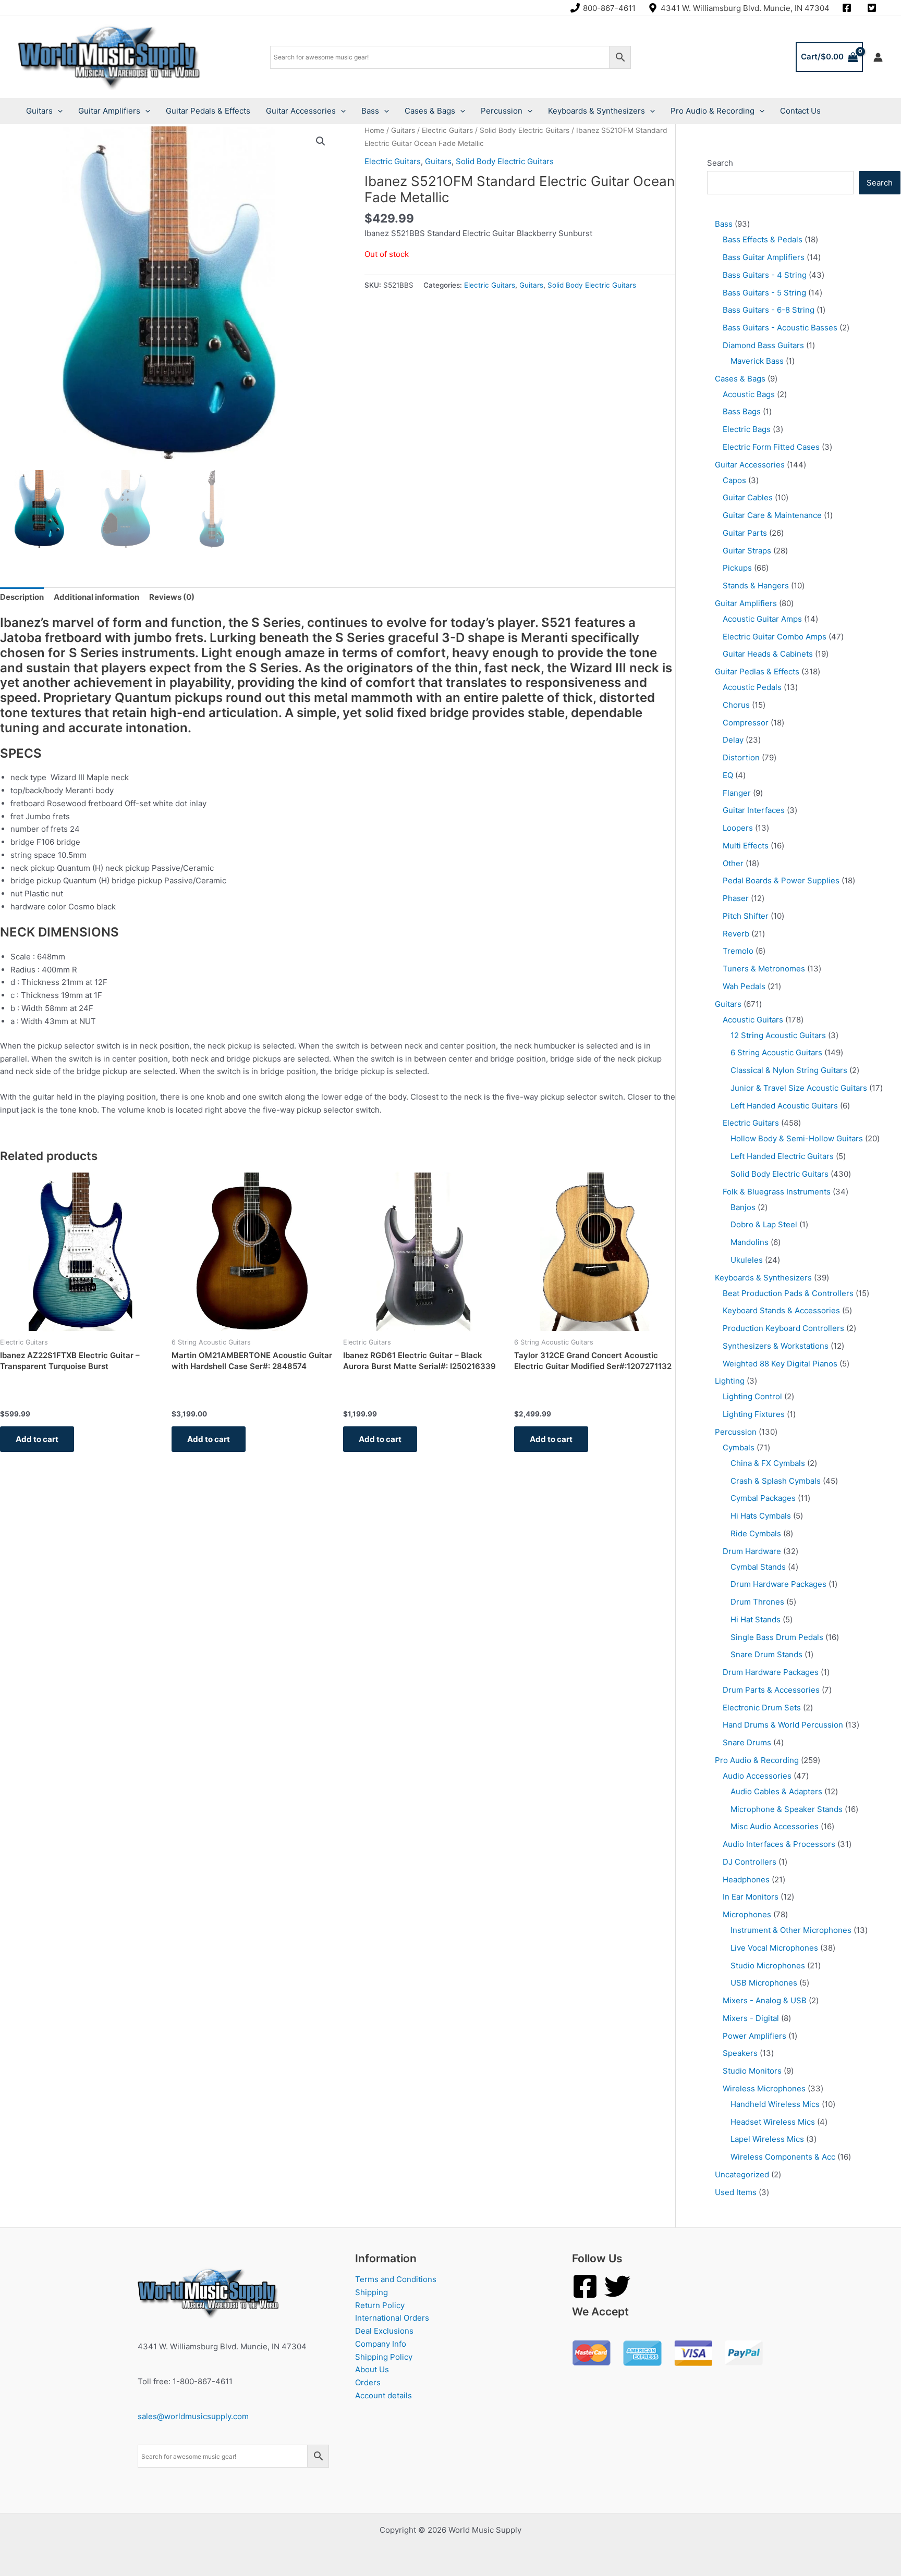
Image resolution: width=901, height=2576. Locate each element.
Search (720, 163)
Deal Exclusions (384, 2331)
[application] (58, 111)
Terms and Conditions (396, 2279)
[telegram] (873, 8)
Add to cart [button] (37, 1439)
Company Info (381, 2344)
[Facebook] (585, 2286)
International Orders (392, 2318)
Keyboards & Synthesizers (596, 111)
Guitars (39, 111)
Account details (383, 2395)
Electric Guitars (447, 130)
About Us (372, 2369)
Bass (370, 111)
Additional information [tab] (96, 597)
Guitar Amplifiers (109, 111)
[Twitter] (617, 2286)
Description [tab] (22, 597)
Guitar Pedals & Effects (208, 111)
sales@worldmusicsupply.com (193, 2416)
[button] (321, 141)
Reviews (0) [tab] (172, 597)
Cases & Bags (430, 111)
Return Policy (380, 2305)
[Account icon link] (878, 57)
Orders (368, 2382)
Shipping (372, 2292)
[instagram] (848, 8)
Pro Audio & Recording (713, 111)
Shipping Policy (384, 2357)
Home (374, 130)
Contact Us (800, 111)
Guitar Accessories (301, 111)
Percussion (502, 111)
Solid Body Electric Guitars (525, 130)
